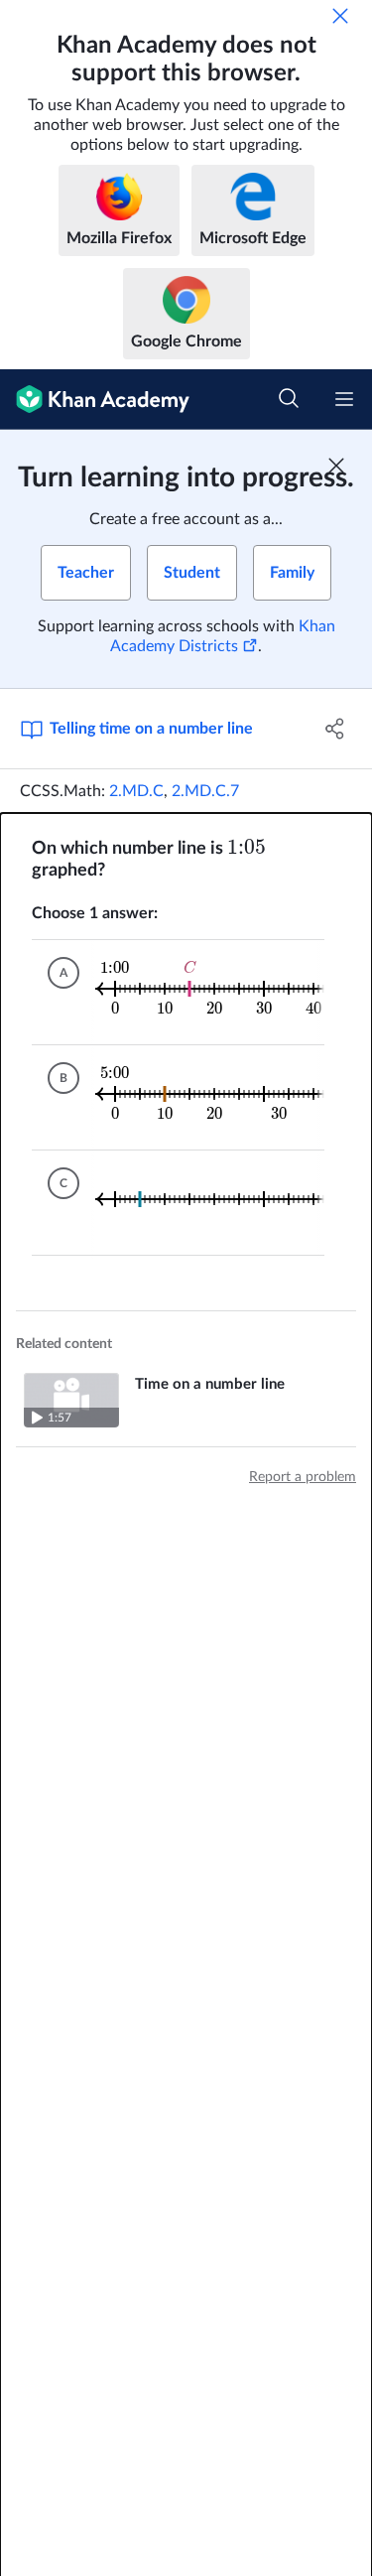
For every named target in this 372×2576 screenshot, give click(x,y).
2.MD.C (136, 791)
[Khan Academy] (95, 400)
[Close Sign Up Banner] (336, 466)
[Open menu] (344, 399)
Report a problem (303, 1477)
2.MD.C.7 (205, 791)
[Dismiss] (340, 16)
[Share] (335, 729)
